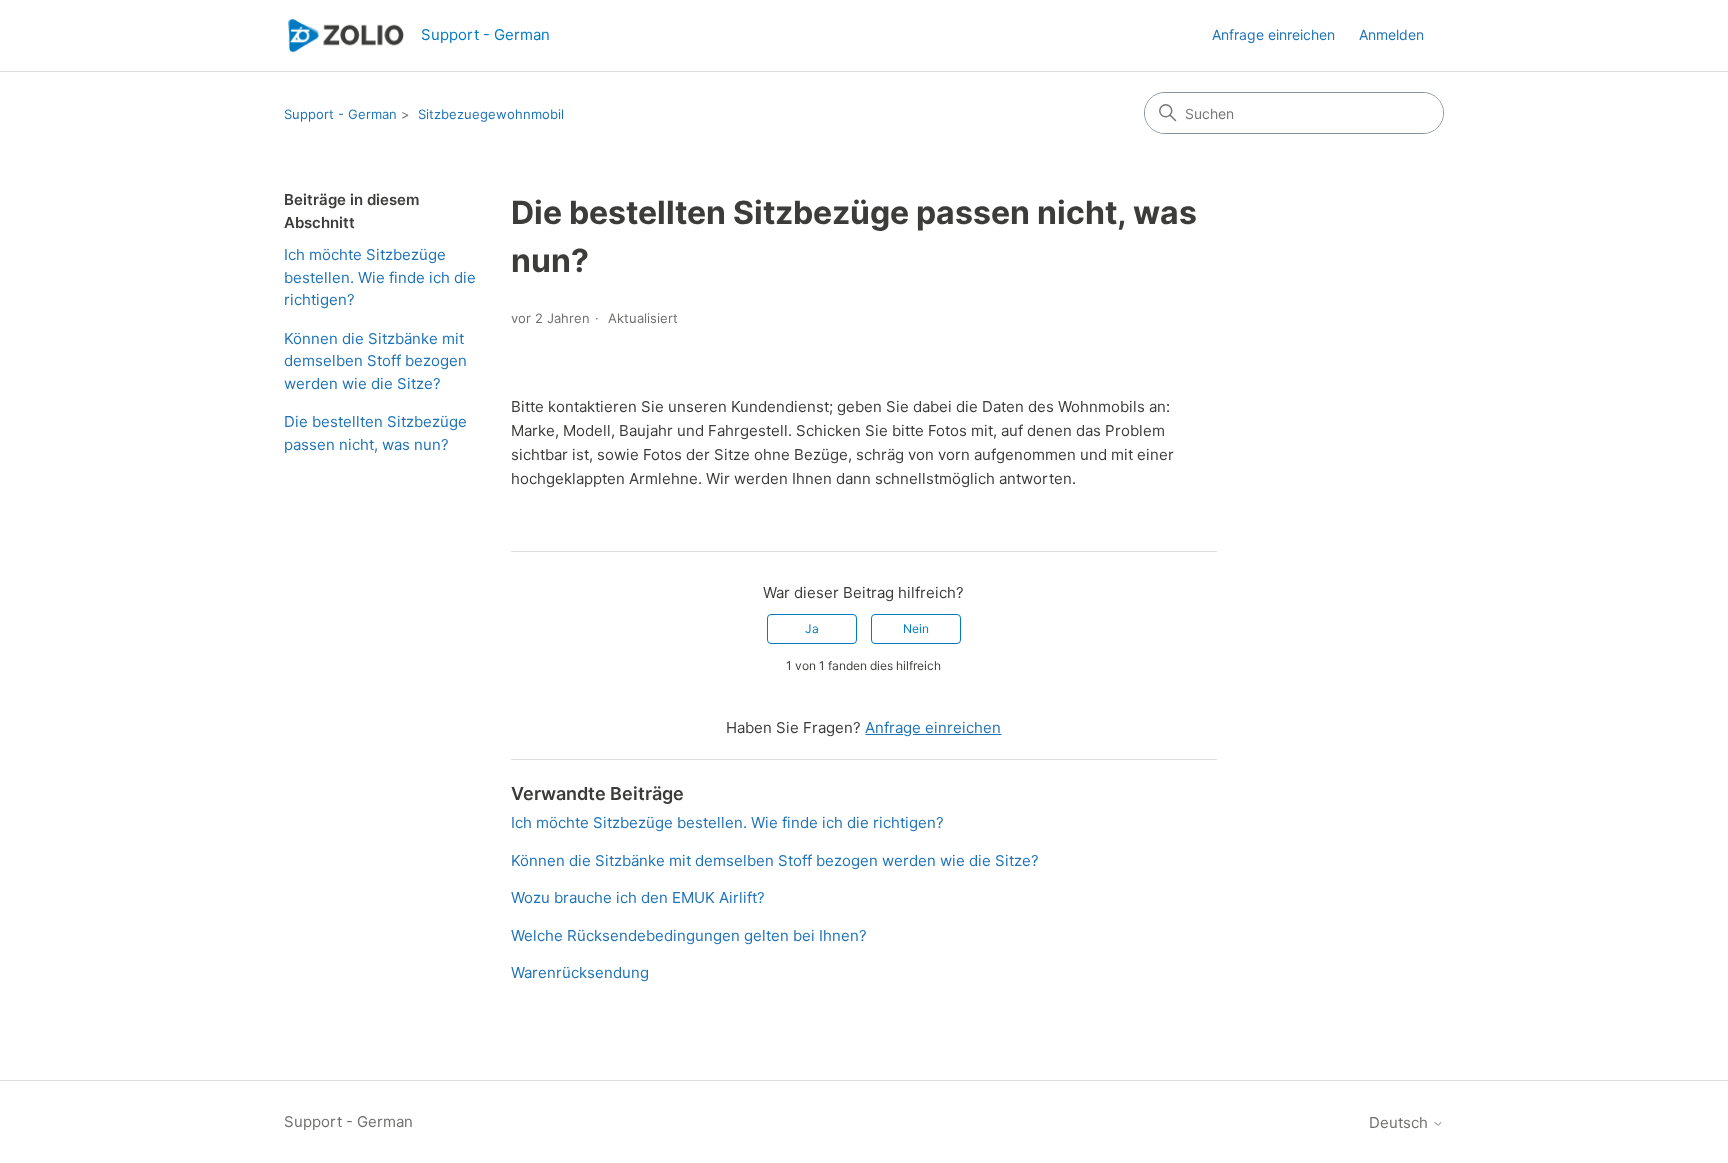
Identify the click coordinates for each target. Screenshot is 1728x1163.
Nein (916, 628)
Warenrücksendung (580, 972)
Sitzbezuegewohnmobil (491, 114)
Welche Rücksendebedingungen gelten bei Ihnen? (689, 935)
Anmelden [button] (1391, 34)
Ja (812, 628)
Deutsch (1400, 1122)
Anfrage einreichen (1273, 34)
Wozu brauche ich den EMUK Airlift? (638, 897)
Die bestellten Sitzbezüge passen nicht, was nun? (375, 433)
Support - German (340, 114)
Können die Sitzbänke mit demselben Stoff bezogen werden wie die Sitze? (375, 361)
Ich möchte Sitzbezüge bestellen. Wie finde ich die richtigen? (380, 277)
